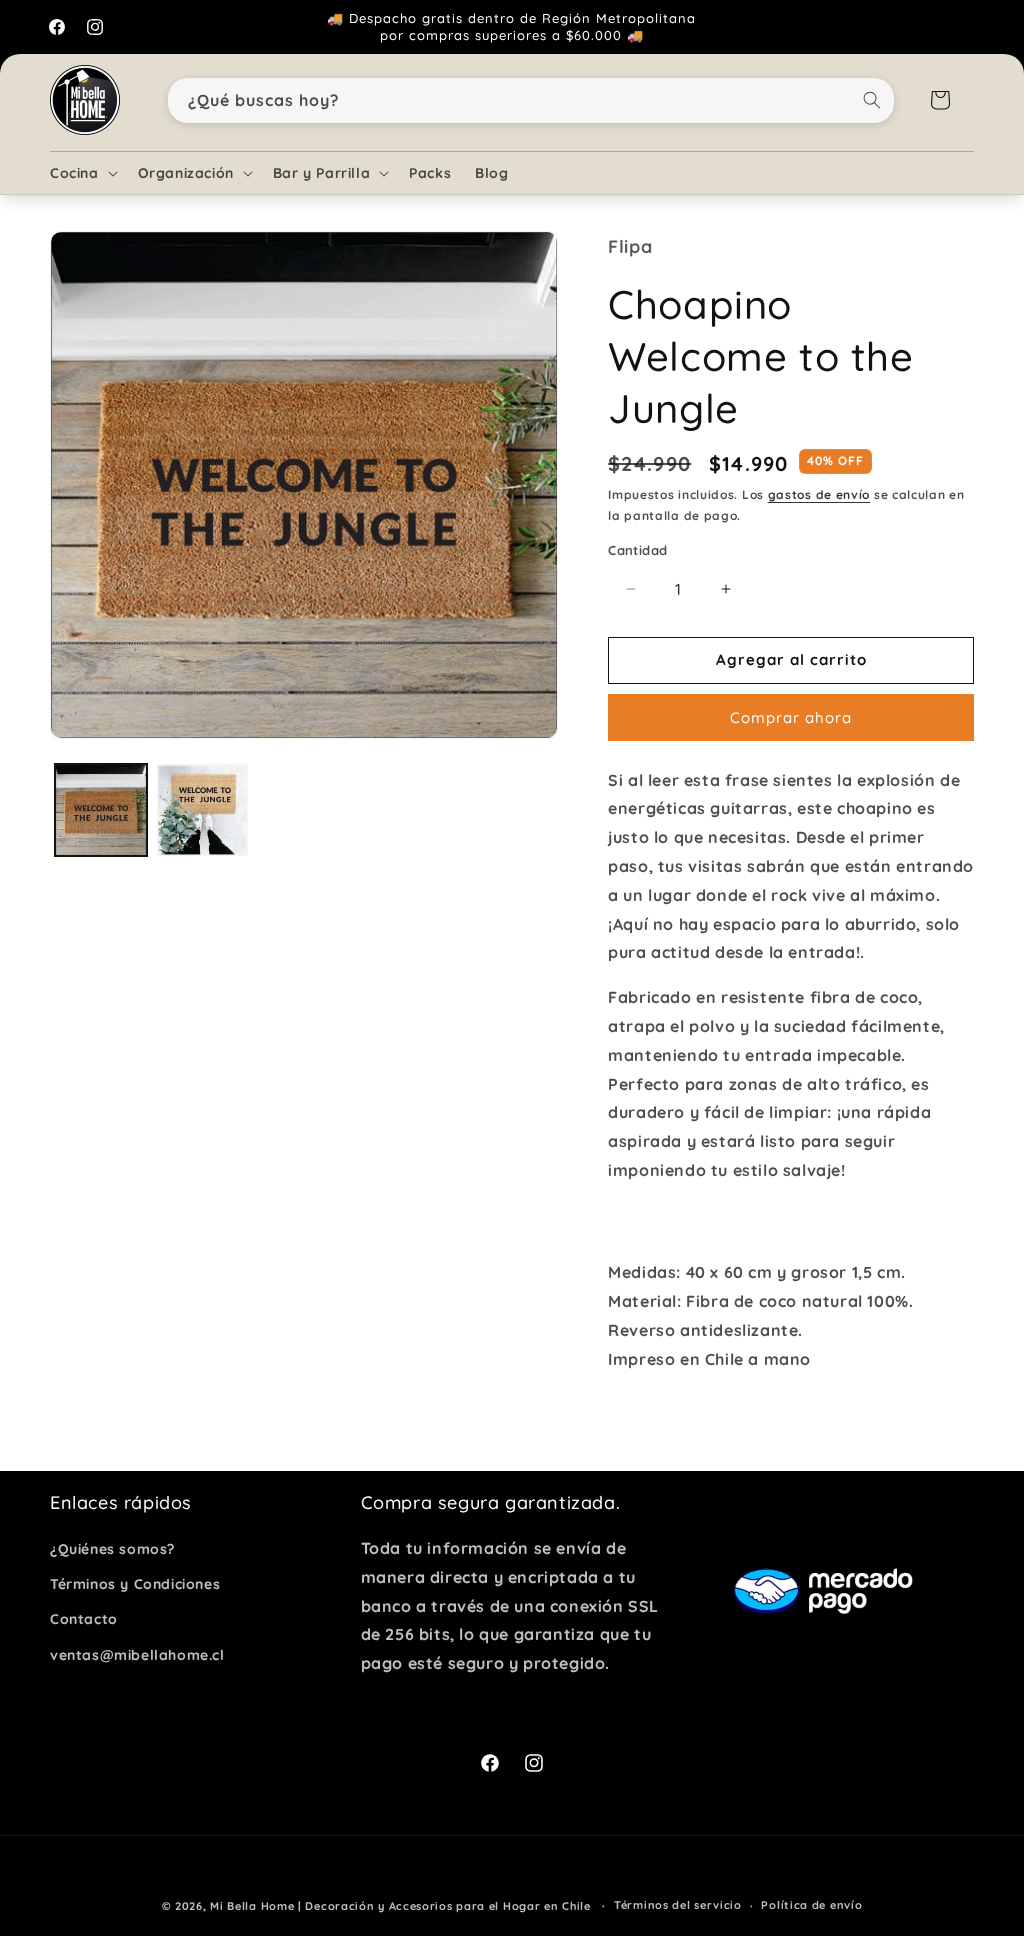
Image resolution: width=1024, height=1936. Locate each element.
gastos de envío (819, 494)
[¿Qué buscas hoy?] (872, 100)
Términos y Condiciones (135, 1584)
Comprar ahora (791, 717)
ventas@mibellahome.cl (137, 1655)
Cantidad (637, 550)
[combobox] (531, 100)
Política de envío (811, 1905)
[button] (82, 173)
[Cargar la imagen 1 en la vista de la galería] (101, 810)
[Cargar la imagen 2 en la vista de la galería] (203, 810)
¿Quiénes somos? (112, 1549)
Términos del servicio (678, 1905)
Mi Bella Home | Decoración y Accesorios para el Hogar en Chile (400, 1906)
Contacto (84, 1619)
